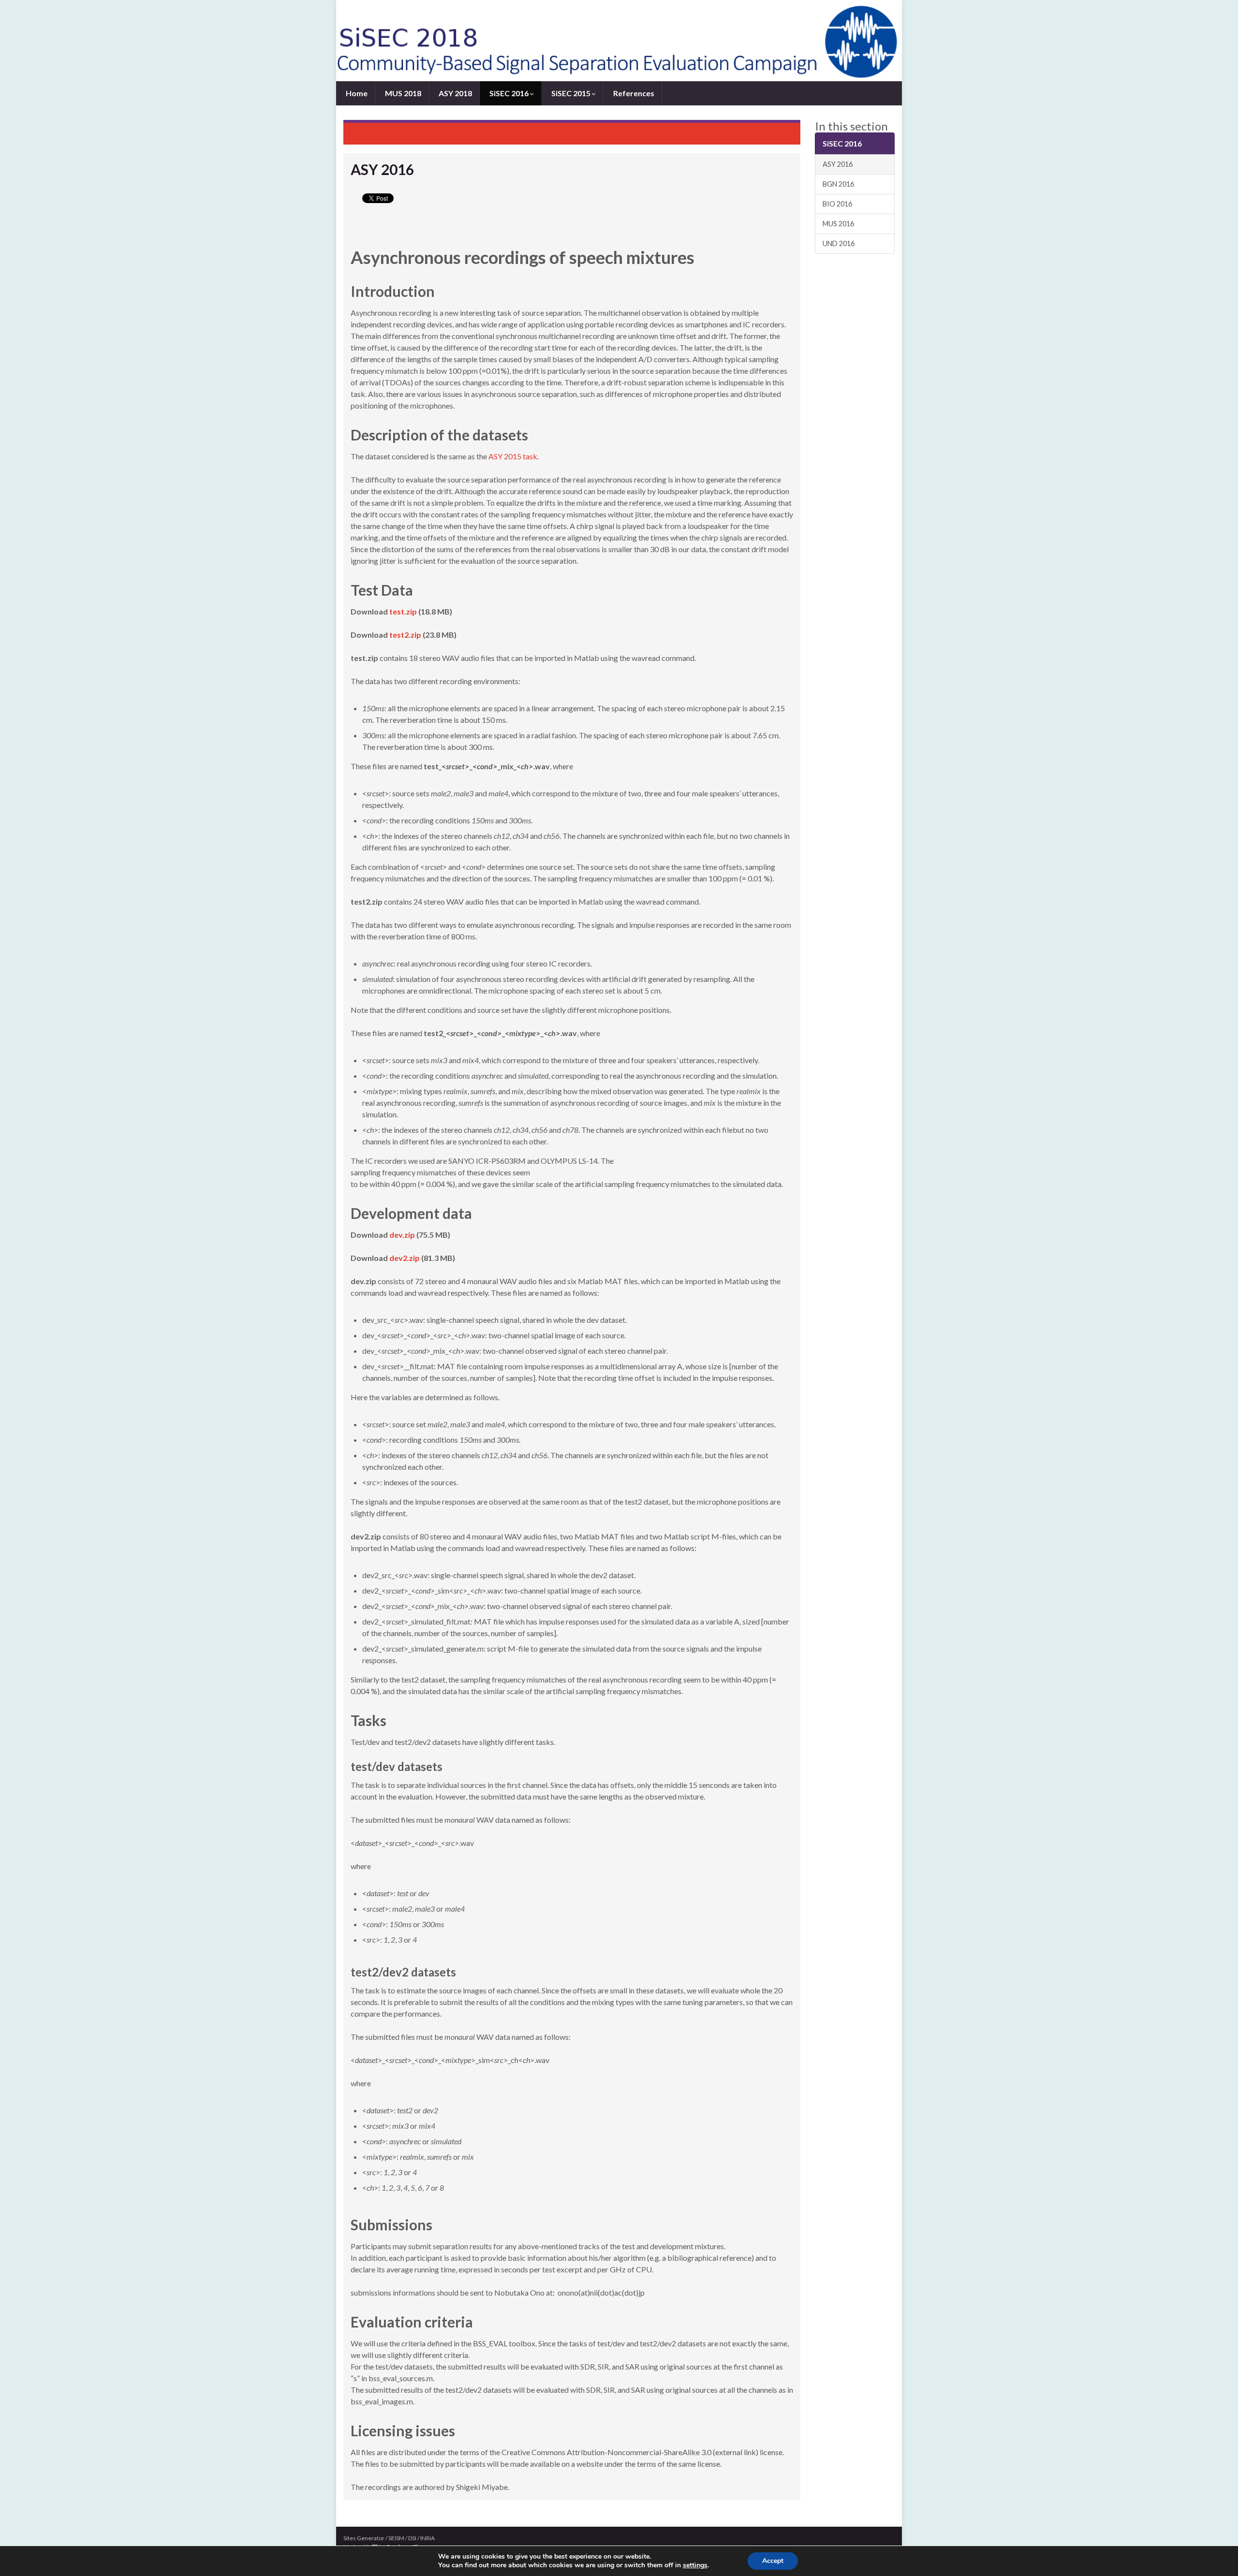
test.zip (403, 611)
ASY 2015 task (513, 456)
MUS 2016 (838, 224)
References (633, 93)
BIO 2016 (837, 204)
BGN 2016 (838, 184)
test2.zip (405, 635)
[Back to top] (1216, 2554)
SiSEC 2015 (571, 93)
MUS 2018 (402, 93)
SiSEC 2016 (509, 93)
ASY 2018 (455, 93)
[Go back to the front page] (619, 41)
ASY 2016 (838, 164)
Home (356, 93)
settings (695, 2565)
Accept (773, 2561)
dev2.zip (405, 1258)
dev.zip (402, 1235)
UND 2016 (839, 243)
